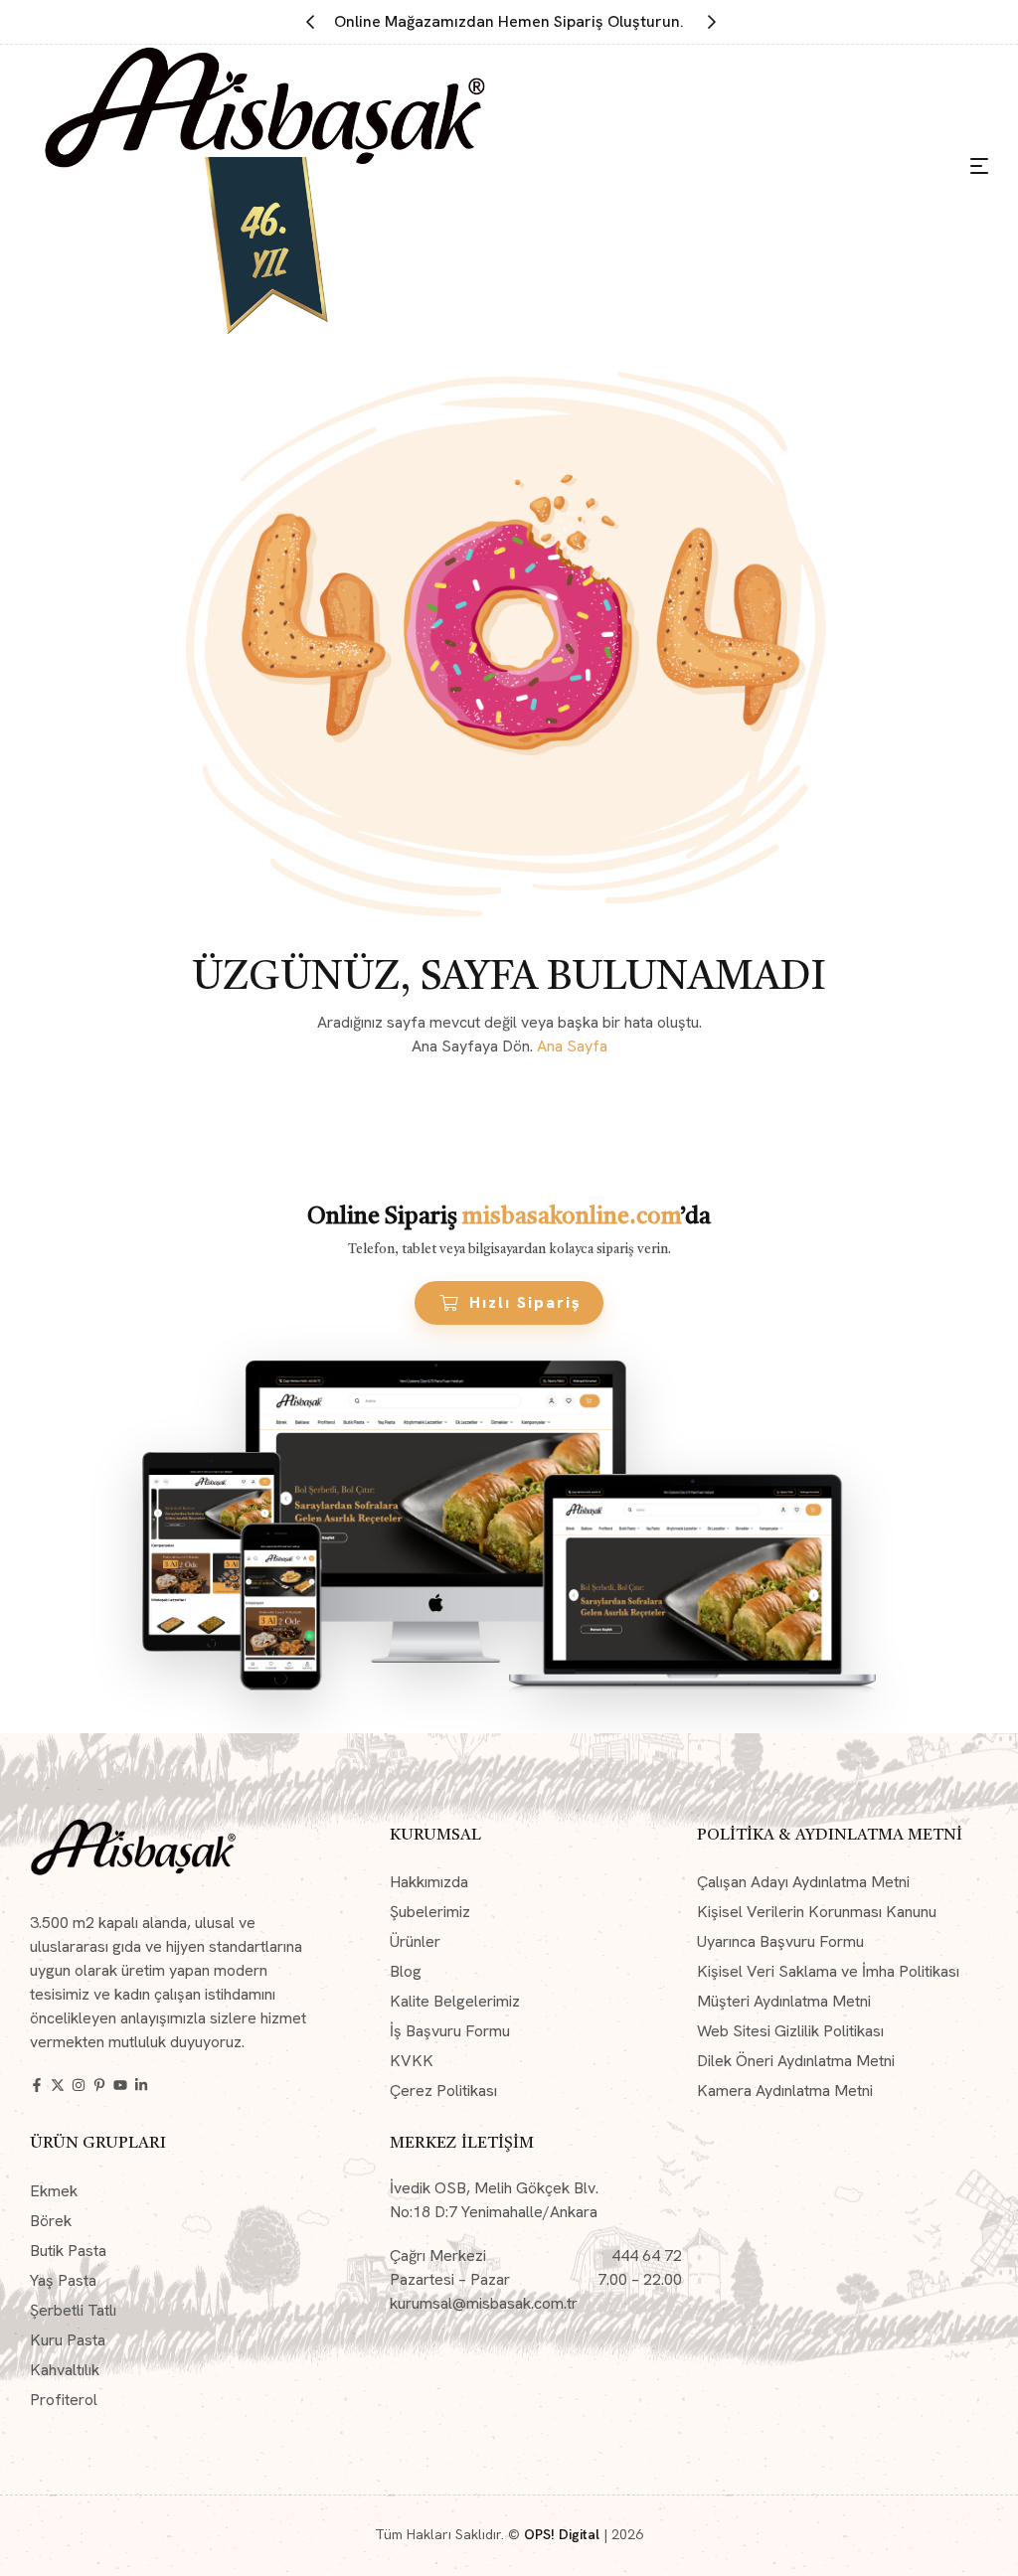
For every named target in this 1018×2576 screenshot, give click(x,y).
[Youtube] (120, 2085)
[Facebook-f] (37, 2085)
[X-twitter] (58, 2085)
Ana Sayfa (572, 1046)
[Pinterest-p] (99, 2085)
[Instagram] (79, 2085)
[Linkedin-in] (141, 2085)
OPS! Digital (562, 2534)
